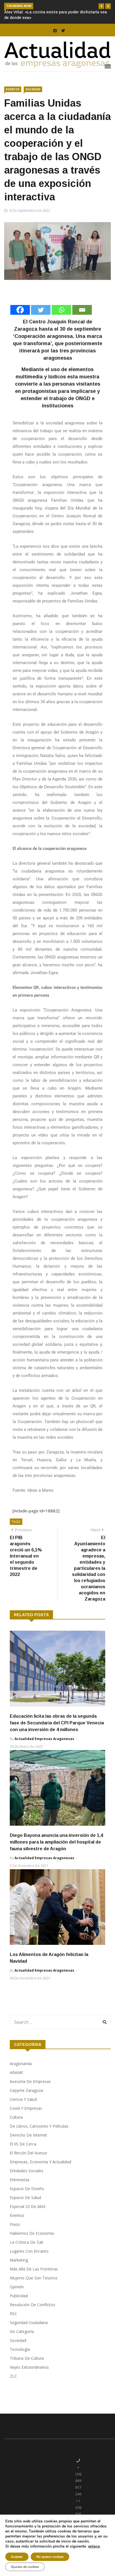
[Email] (82, 315)
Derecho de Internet (28, 2141)
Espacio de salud (25, 2203)
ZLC (13, 2382)
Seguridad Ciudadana (29, 2328)
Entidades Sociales (27, 2176)
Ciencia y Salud (23, 2105)
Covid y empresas (26, 2114)
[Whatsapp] (61, 315)
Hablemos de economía (32, 2239)
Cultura (16, 2123)
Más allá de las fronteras (34, 2275)
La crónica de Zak (27, 2248)
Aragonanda (21, 2069)
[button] (101, 6)
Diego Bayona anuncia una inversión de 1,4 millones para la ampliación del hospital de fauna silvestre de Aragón (56, 1848)
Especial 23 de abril (27, 2212)
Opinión (17, 2292)
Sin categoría (22, 2337)
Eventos (13, 95)
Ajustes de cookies (25, 2567)
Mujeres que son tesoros (34, 2283)
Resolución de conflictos (33, 2310)
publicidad (19, 2301)
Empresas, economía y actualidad (40, 2167)
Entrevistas (20, 2185)
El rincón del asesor (28, 2158)
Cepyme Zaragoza (26, 2096)
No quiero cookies (50, 2557)
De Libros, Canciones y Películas (39, 2132)
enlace (94, 2546)
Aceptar (17, 2557)
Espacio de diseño (27, 2194)
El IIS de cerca (23, 2150)
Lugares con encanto (29, 2257)
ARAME (16, 2078)
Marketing (19, 2266)
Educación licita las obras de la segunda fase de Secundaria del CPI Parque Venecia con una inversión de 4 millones (57, 1728)
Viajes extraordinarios (29, 2373)
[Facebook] (20, 315)
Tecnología (20, 2355)
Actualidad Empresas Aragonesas (44, 1744)
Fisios (15, 2230)
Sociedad (33, 95)
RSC (13, 2319)
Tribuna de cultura (27, 2364)
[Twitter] (41, 315)
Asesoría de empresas (30, 2087)
